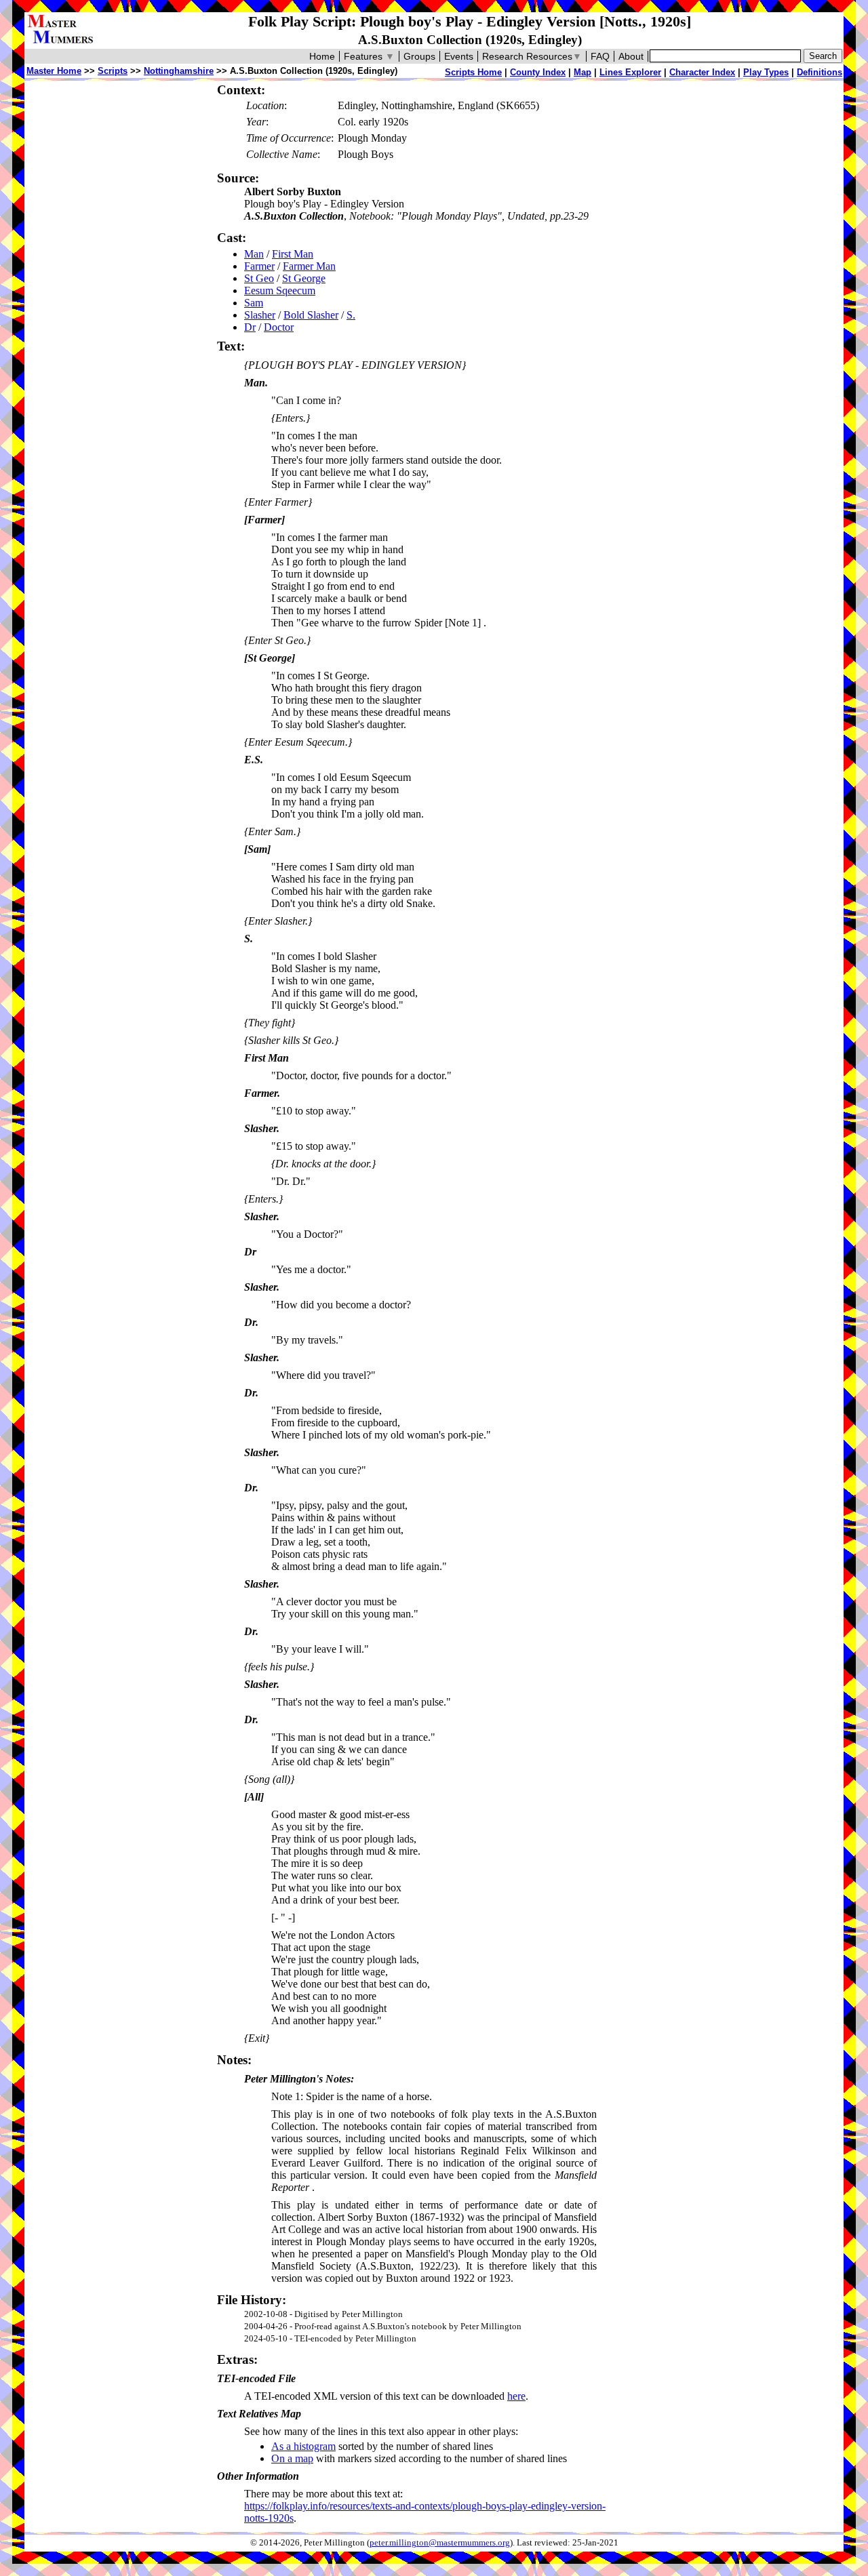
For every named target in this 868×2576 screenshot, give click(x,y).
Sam (254, 303)
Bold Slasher (311, 315)
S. (351, 315)
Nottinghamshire (179, 71)
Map (583, 72)
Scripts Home (473, 72)
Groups (419, 56)
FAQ (600, 56)
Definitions (820, 72)
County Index (538, 72)
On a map (292, 2458)
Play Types (766, 72)
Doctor (279, 327)
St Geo (259, 278)
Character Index (702, 72)
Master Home (54, 71)
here (516, 2396)
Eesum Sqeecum (280, 290)
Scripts (113, 71)
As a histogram (303, 2446)
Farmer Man (309, 266)
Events (459, 56)
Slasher (260, 315)
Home (322, 56)
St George (304, 278)
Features (369, 56)
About (631, 56)
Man (254, 254)
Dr (250, 327)
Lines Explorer (630, 72)
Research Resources (532, 56)
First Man (293, 254)
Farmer (259, 266)
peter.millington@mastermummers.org (440, 2543)
